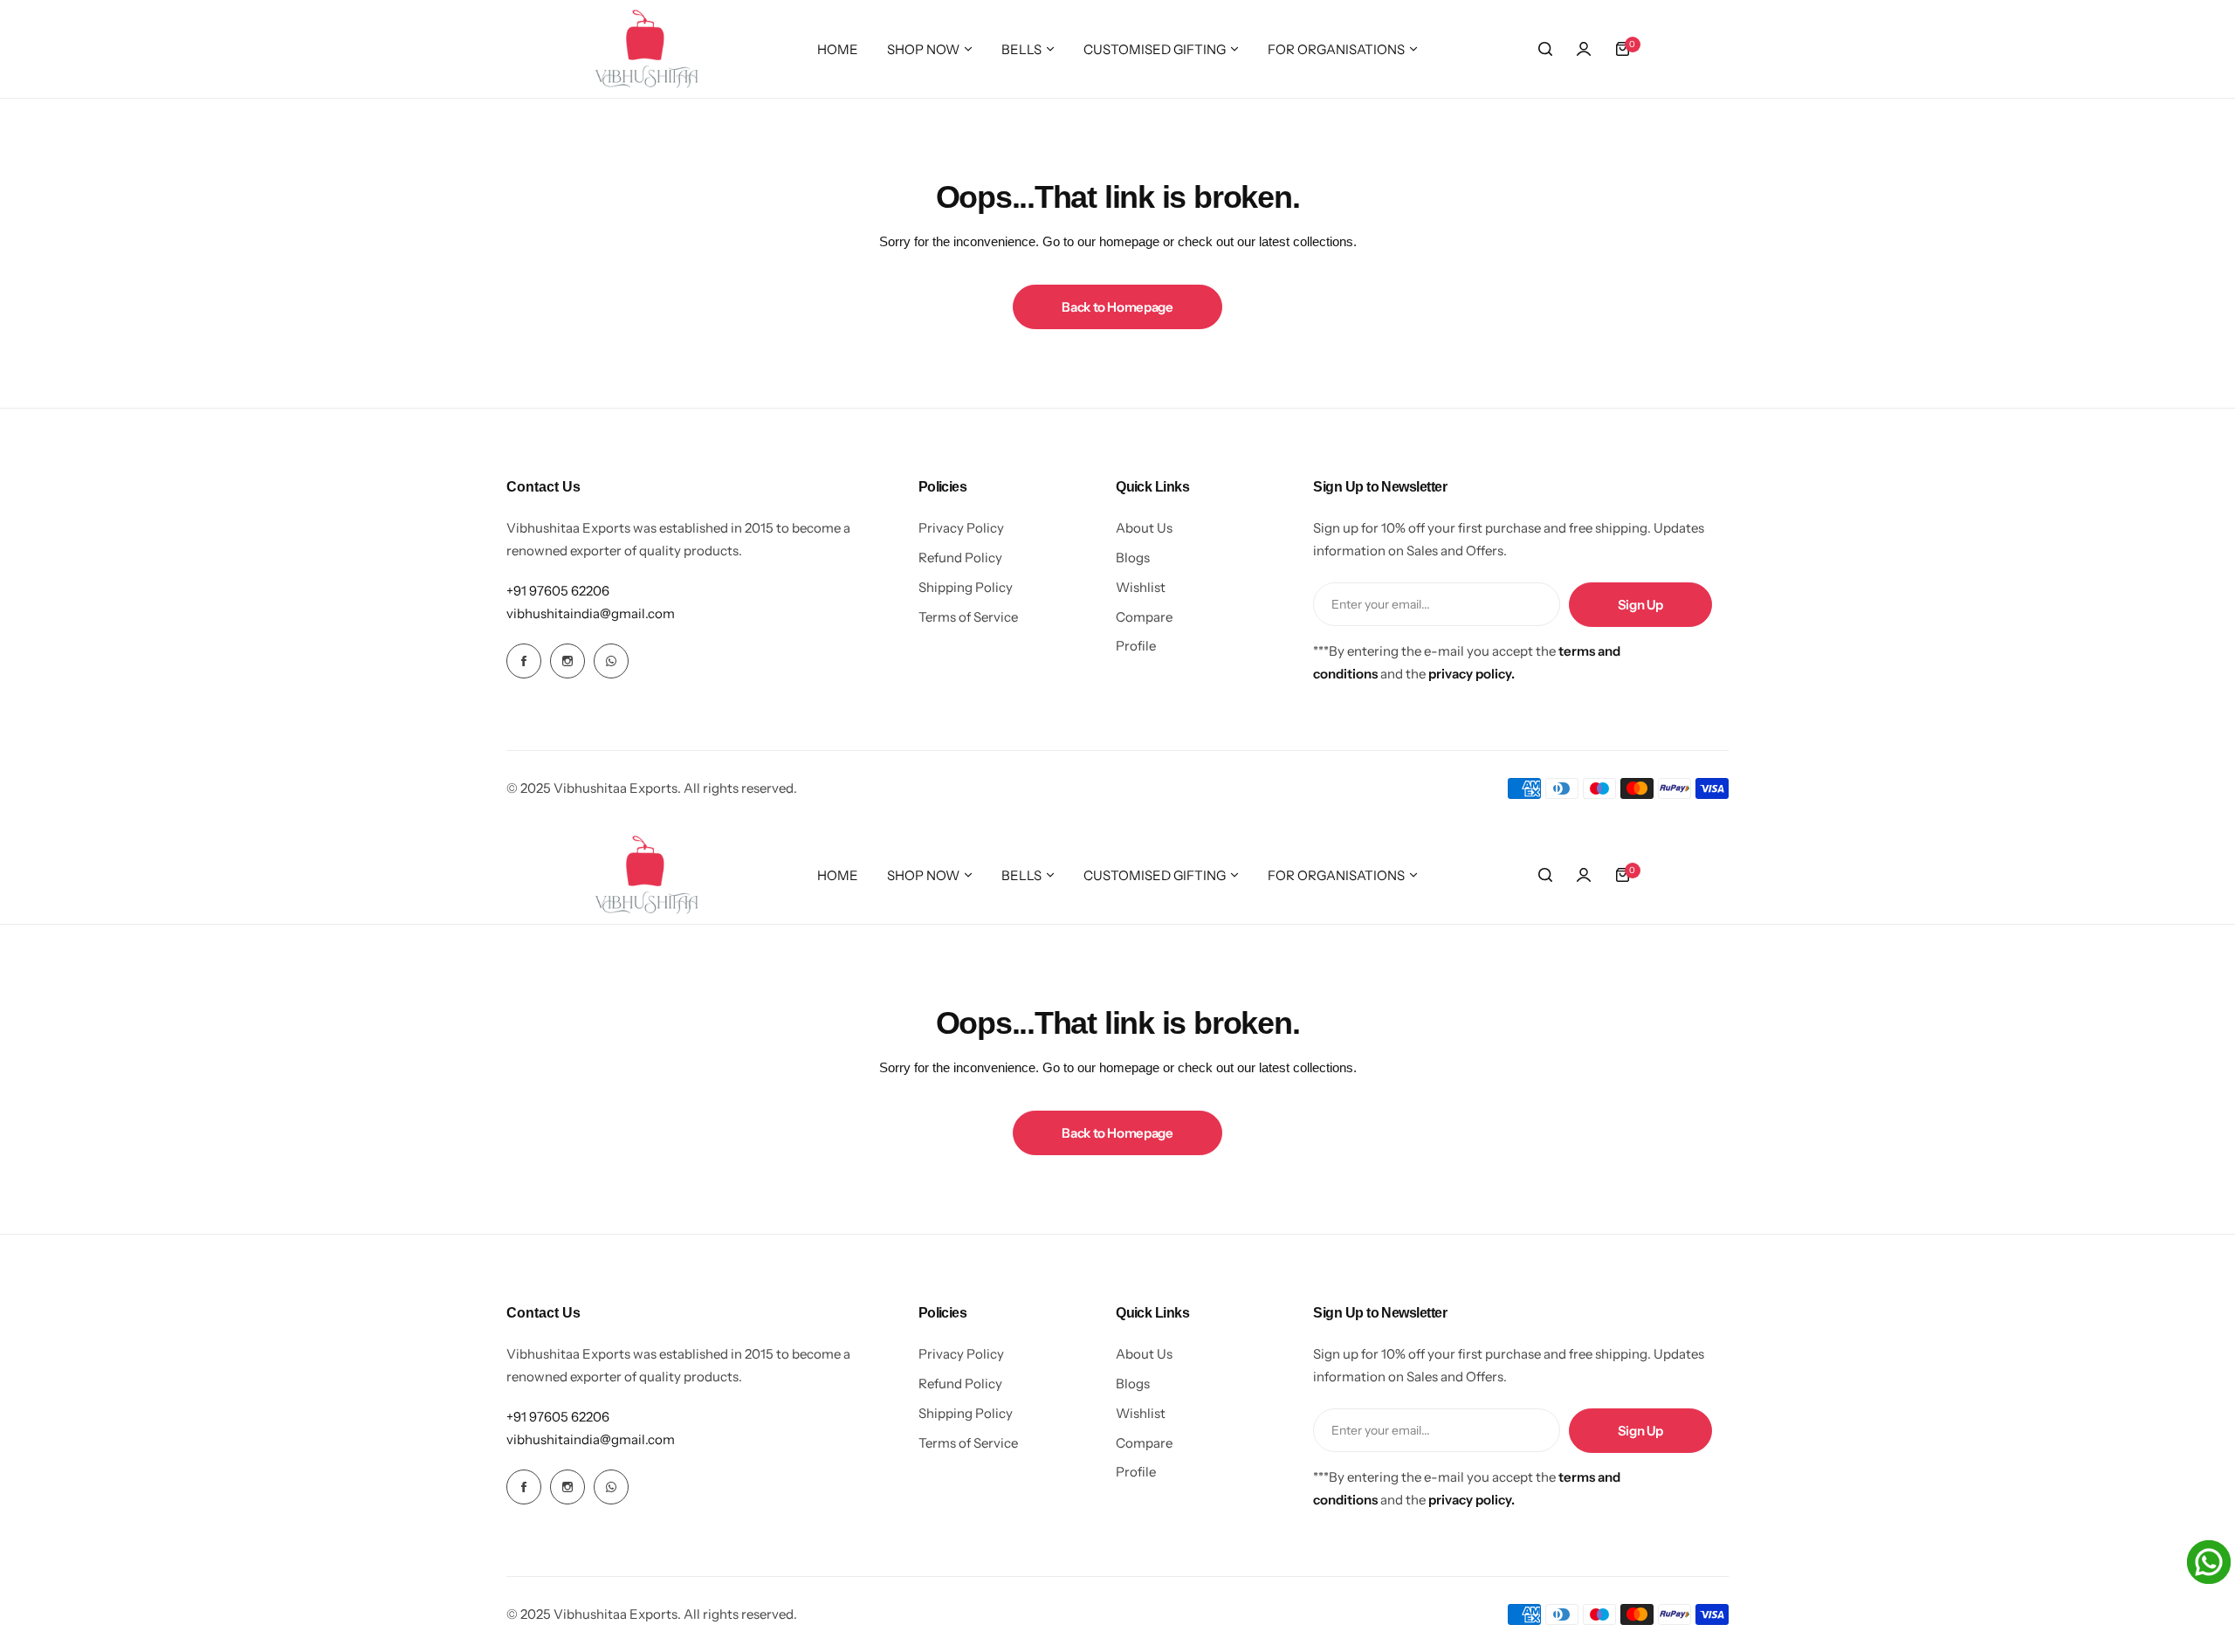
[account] (1584, 49)
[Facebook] (524, 661)
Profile (1136, 646)
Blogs (1133, 558)
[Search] (1545, 49)
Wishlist (1141, 587)
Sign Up (1640, 605)
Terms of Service (968, 617)
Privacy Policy (961, 528)
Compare (1144, 617)
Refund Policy (960, 558)
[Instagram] (567, 661)
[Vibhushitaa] (647, 49)
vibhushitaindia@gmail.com (591, 613)
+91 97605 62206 (558, 591)
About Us (1144, 528)
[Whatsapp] (611, 661)
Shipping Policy (966, 587)
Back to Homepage (1117, 307)
